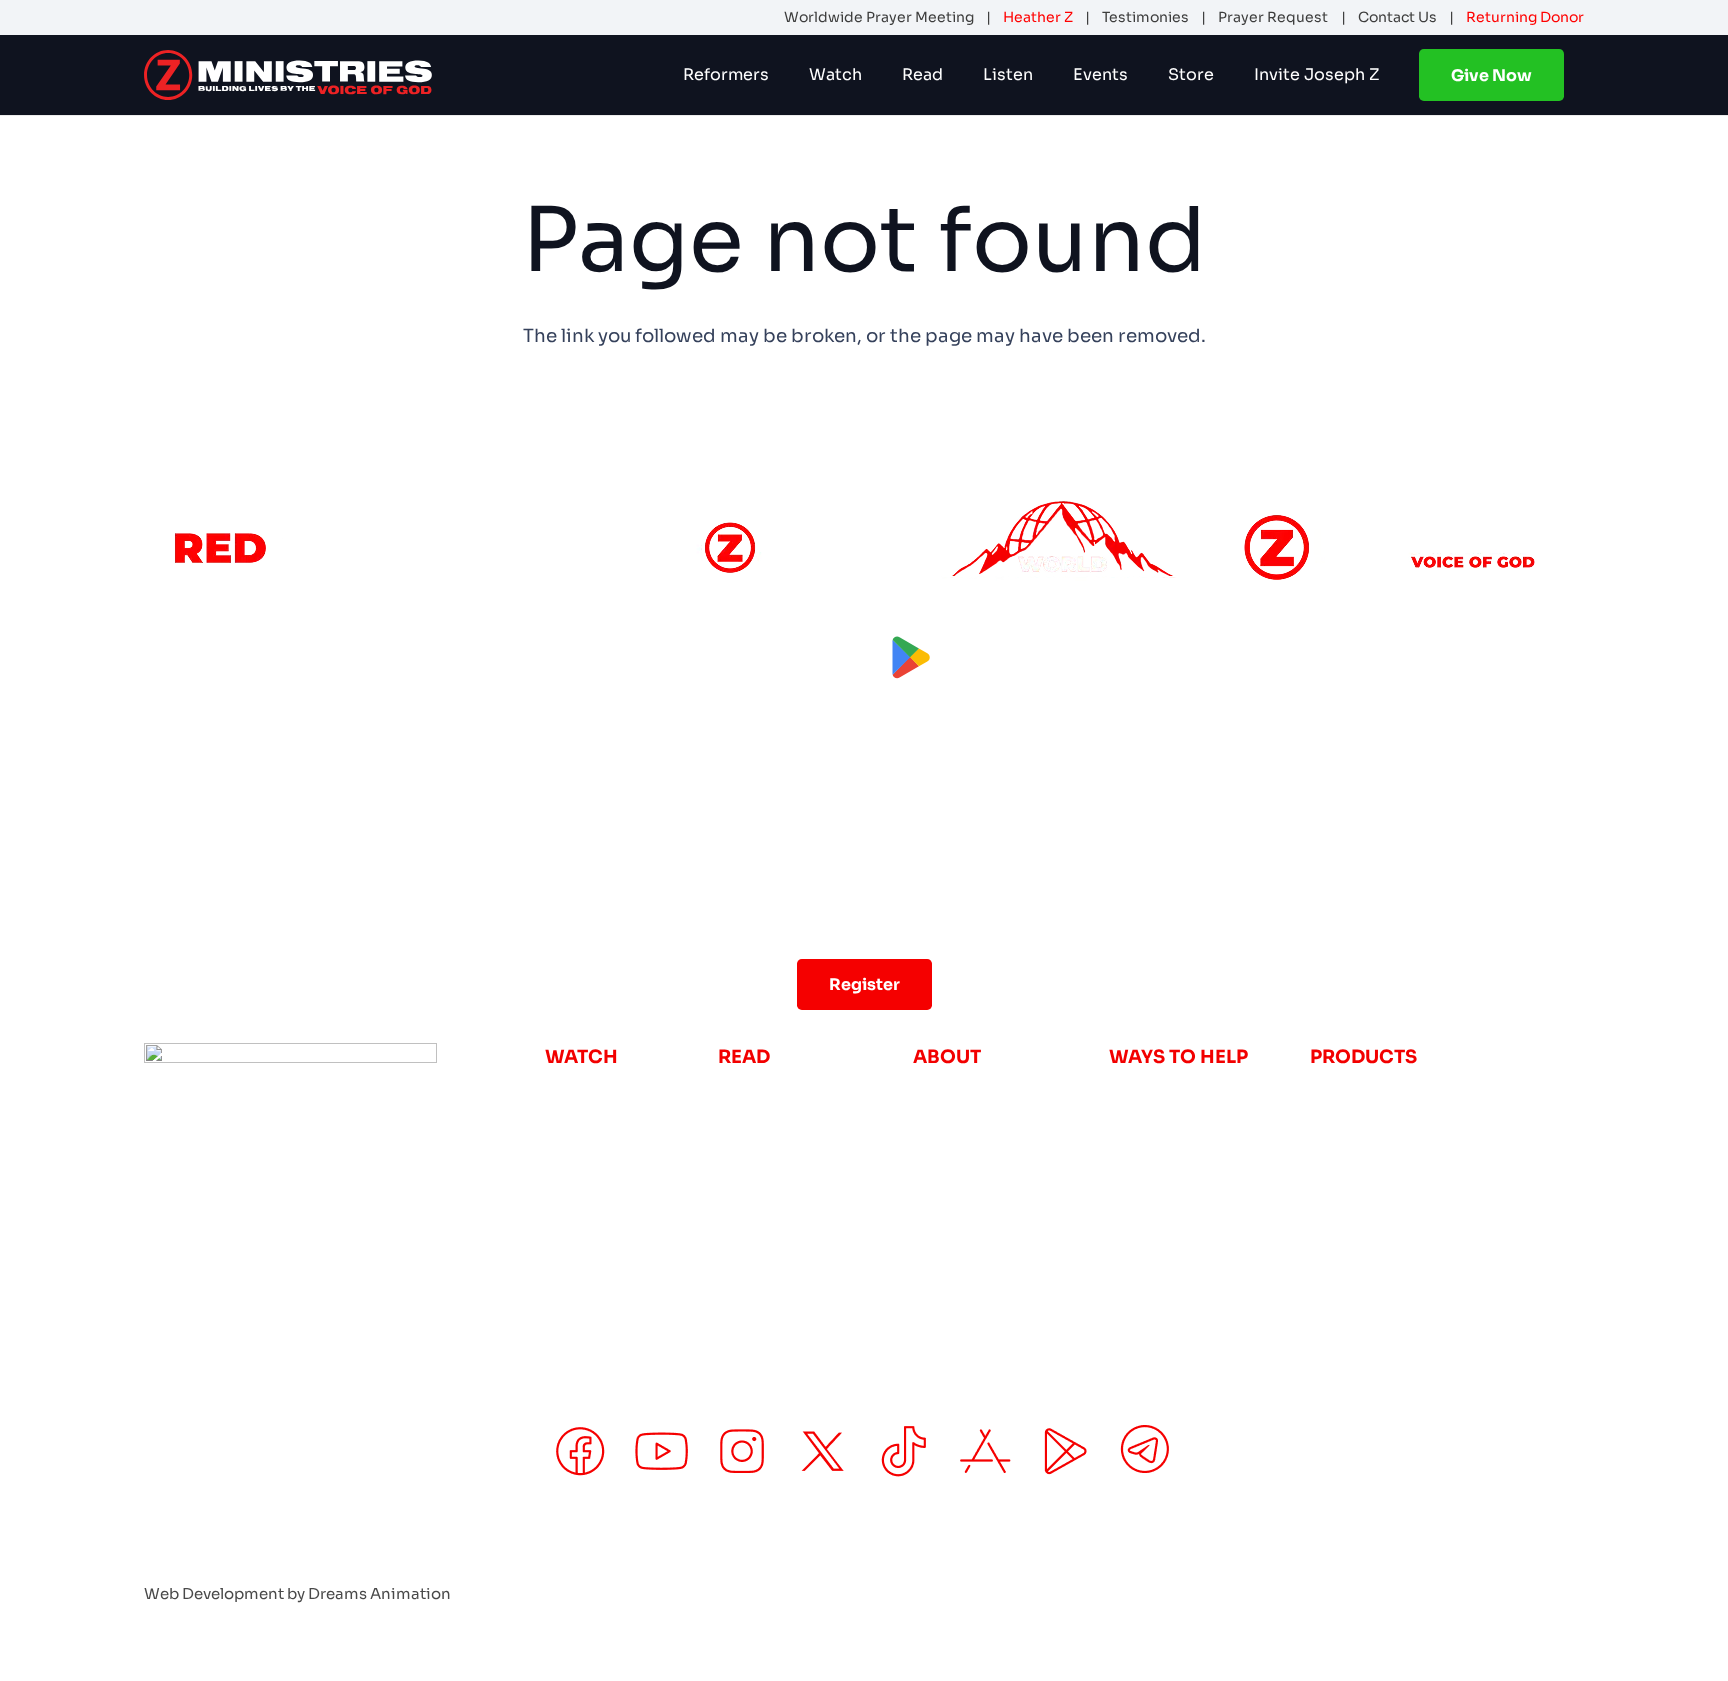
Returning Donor (1525, 17)
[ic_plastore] (1065, 1451)
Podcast (583, 1127)
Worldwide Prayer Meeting (879, 17)
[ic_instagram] (742, 1451)
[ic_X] (823, 1451)
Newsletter (770, 1092)
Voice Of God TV (620, 1162)
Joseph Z (956, 1127)
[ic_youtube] (661, 1451)
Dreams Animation (379, 1593)
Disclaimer (1534, 1564)
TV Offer (1348, 1092)
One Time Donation (1198, 1092)
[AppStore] (743, 657)
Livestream (596, 1092)
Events (944, 1197)
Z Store (1344, 1127)
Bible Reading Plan (804, 1127)
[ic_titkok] (904, 1451)
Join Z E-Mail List (1188, 1197)
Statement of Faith (1000, 1231)
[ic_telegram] (1147, 1451)
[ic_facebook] (580, 1451)
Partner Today (1174, 1162)
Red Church (600, 1197)
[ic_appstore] (985, 1451)
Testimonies (1145, 17)
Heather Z (1038, 17)
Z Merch (1347, 1162)
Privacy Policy (1393, 1564)
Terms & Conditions (1209, 1564)
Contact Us (1397, 17)
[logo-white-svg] (288, 75)
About (942, 1092)
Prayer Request (1273, 17)
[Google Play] (985, 657)
